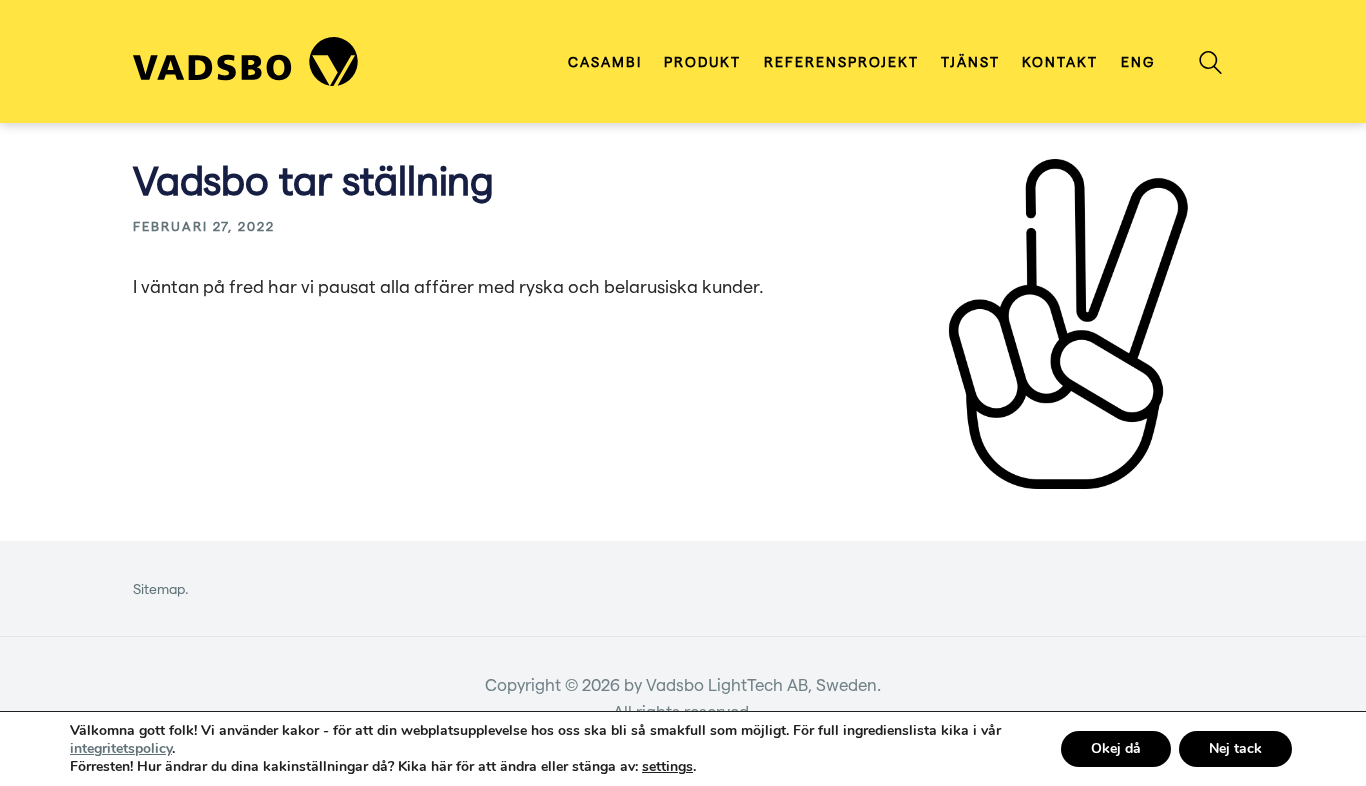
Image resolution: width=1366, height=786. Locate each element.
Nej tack (1235, 748)
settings (667, 767)
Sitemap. (161, 588)
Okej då (1116, 748)
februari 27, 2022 (204, 225)
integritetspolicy (121, 748)
